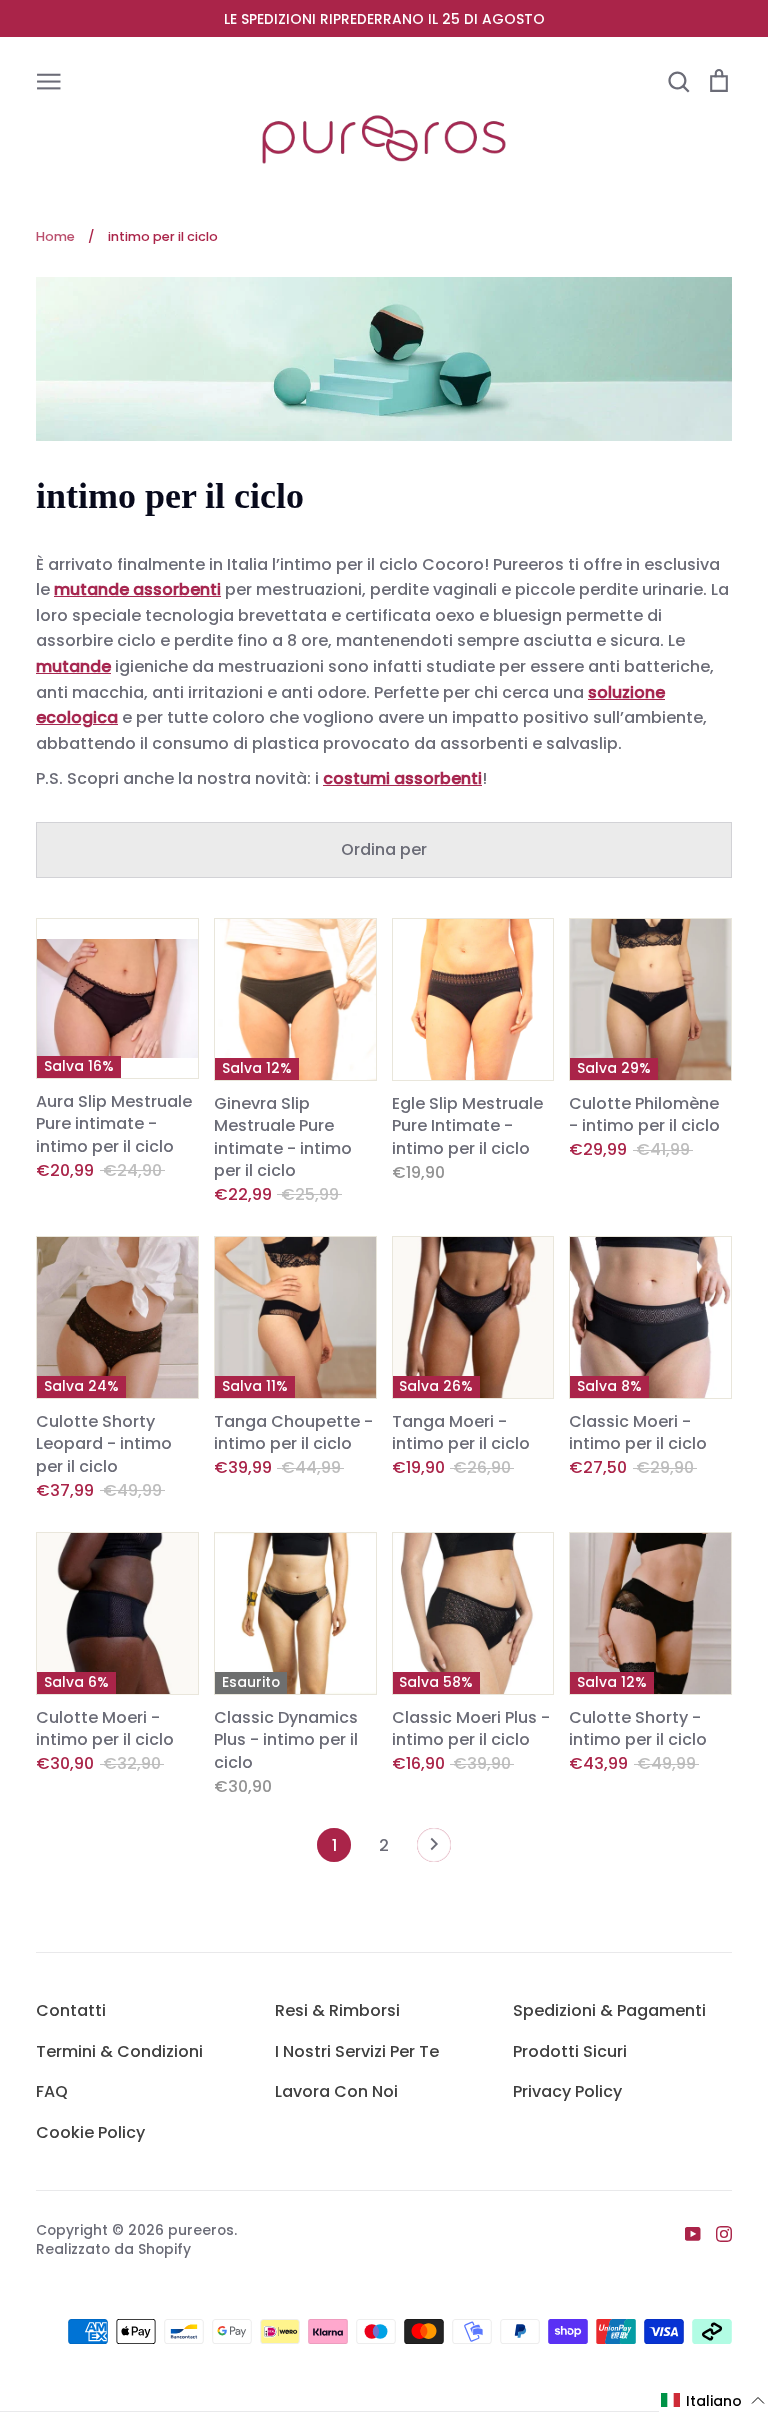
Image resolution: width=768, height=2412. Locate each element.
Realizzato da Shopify (113, 2249)
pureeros (201, 2230)
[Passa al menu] (49, 80)
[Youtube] (685, 2233)
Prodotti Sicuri (570, 2051)
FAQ (52, 2091)
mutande (73, 666)
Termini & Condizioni (119, 2051)
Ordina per (384, 849)
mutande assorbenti (137, 589)
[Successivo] (434, 1850)
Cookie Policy (90, 2132)
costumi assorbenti (402, 778)
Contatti (71, 2010)
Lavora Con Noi (336, 2091)
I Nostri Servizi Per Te (357, 2051)
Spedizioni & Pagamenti (609, 2010)
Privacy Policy (567, 2091)
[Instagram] (716, 2233)
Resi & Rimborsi (337, 2010)
